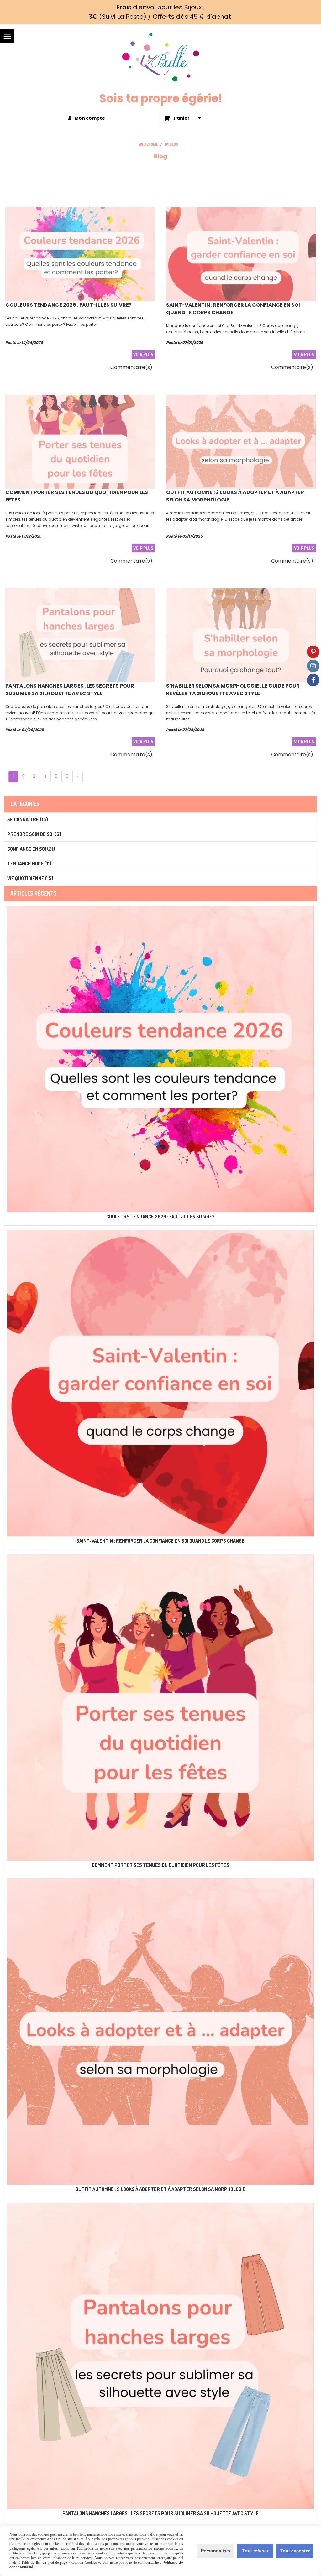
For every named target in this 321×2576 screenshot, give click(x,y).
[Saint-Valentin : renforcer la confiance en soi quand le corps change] (241, 254)
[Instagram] (313, 666)
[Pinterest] (313, 652)
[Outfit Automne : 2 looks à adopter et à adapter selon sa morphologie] (241, 441)
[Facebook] (313, 680)
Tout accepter (295, 2551)
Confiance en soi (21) (31, 849)
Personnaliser (216, 2551)
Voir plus (143, 354)
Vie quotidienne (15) (30, 878)
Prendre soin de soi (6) (34, 834)
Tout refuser (255, 2551)
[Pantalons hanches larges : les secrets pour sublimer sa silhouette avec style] (80, 635)
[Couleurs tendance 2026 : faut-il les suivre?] (80, 254)
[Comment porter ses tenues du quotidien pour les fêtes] (80, 441)
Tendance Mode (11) (29, 864)
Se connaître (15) (28, 819)
